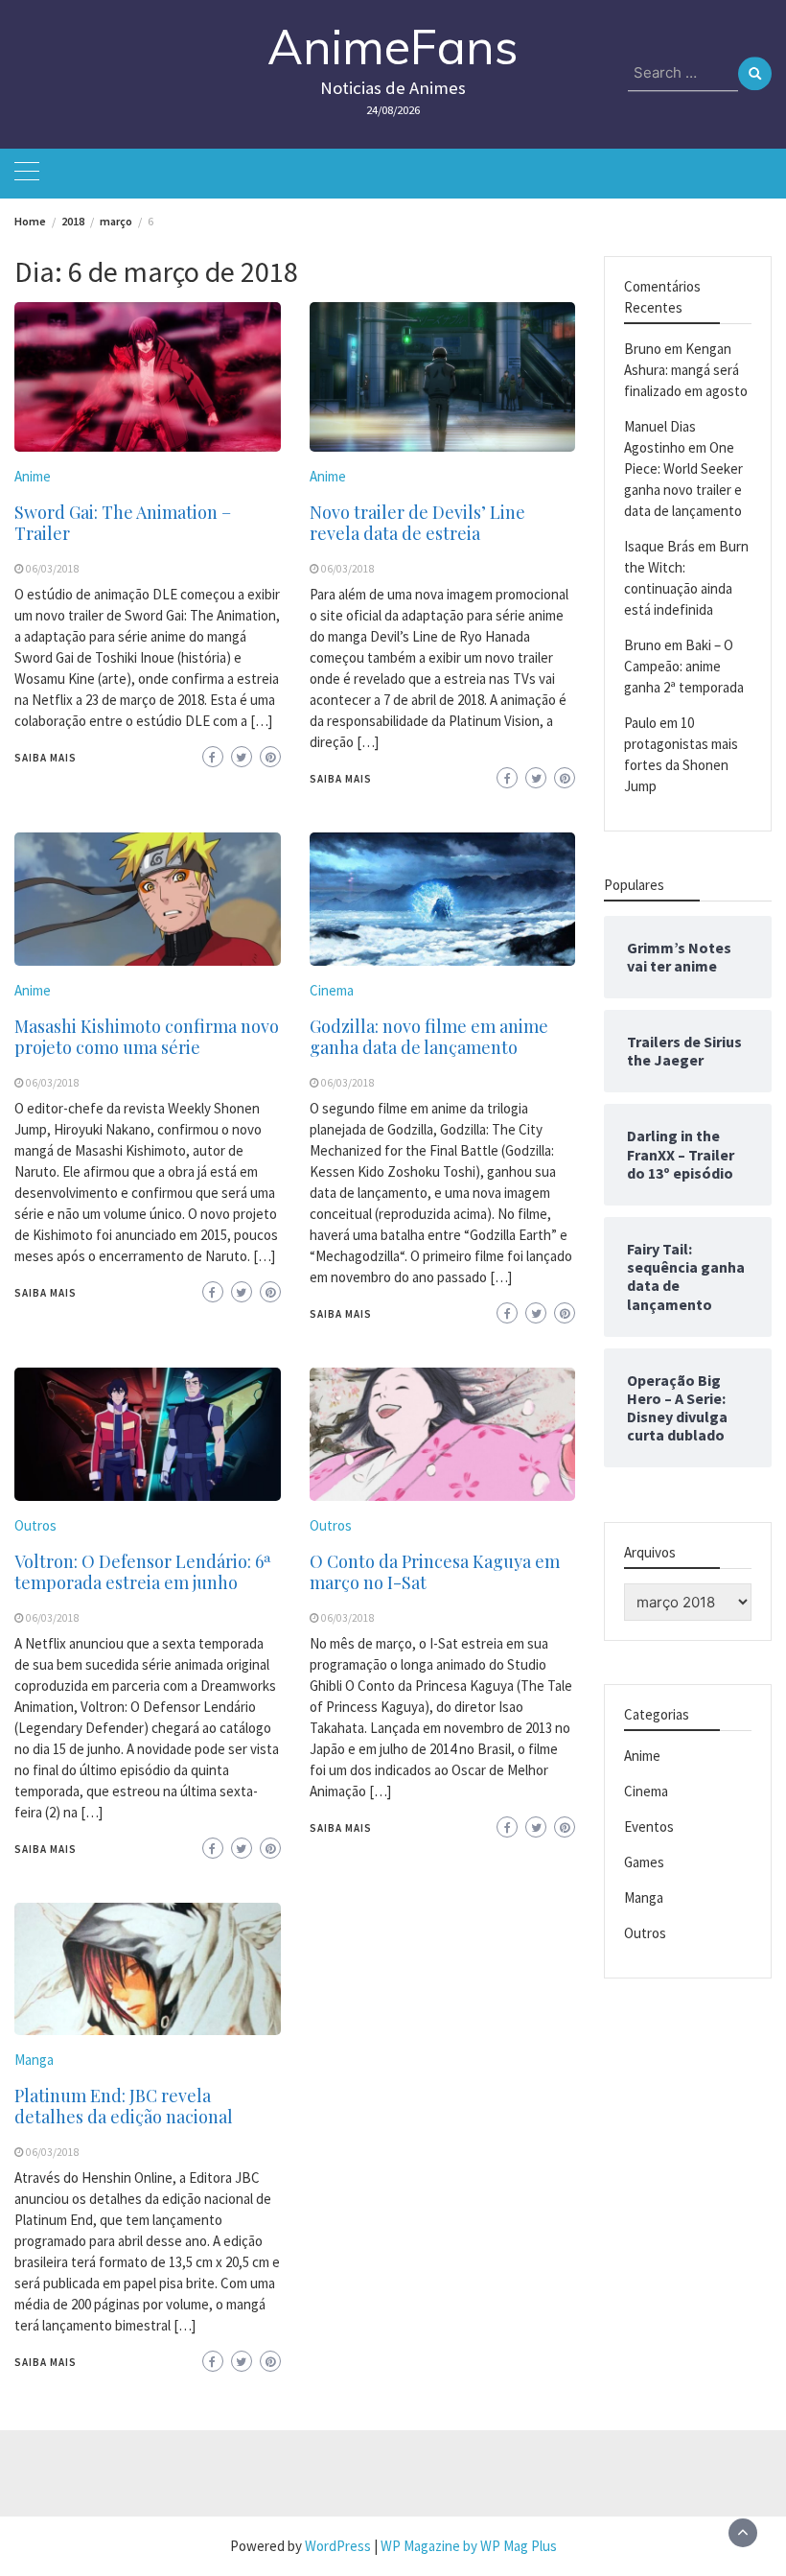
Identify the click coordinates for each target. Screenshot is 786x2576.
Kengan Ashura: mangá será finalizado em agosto (686, 370)
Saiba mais (46, 758)
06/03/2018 (53, 569)
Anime (33, 476)
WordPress (338, 2546)
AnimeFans (393, 47)
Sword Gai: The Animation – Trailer (123, 523)
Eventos (649, 1827)
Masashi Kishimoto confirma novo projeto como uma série (147, 1037)
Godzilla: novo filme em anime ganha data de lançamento (429, 1037)
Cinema (332, 990)
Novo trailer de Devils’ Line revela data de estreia (417, 523)
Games (644, 1862)
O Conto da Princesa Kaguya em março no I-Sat (435, 1572)
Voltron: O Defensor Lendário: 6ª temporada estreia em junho (143, 1572)
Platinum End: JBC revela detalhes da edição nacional (124, 2106)
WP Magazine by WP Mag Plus (469, 2546)
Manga (34, 2060)
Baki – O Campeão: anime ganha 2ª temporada (684, 666)
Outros (35, 1525)
